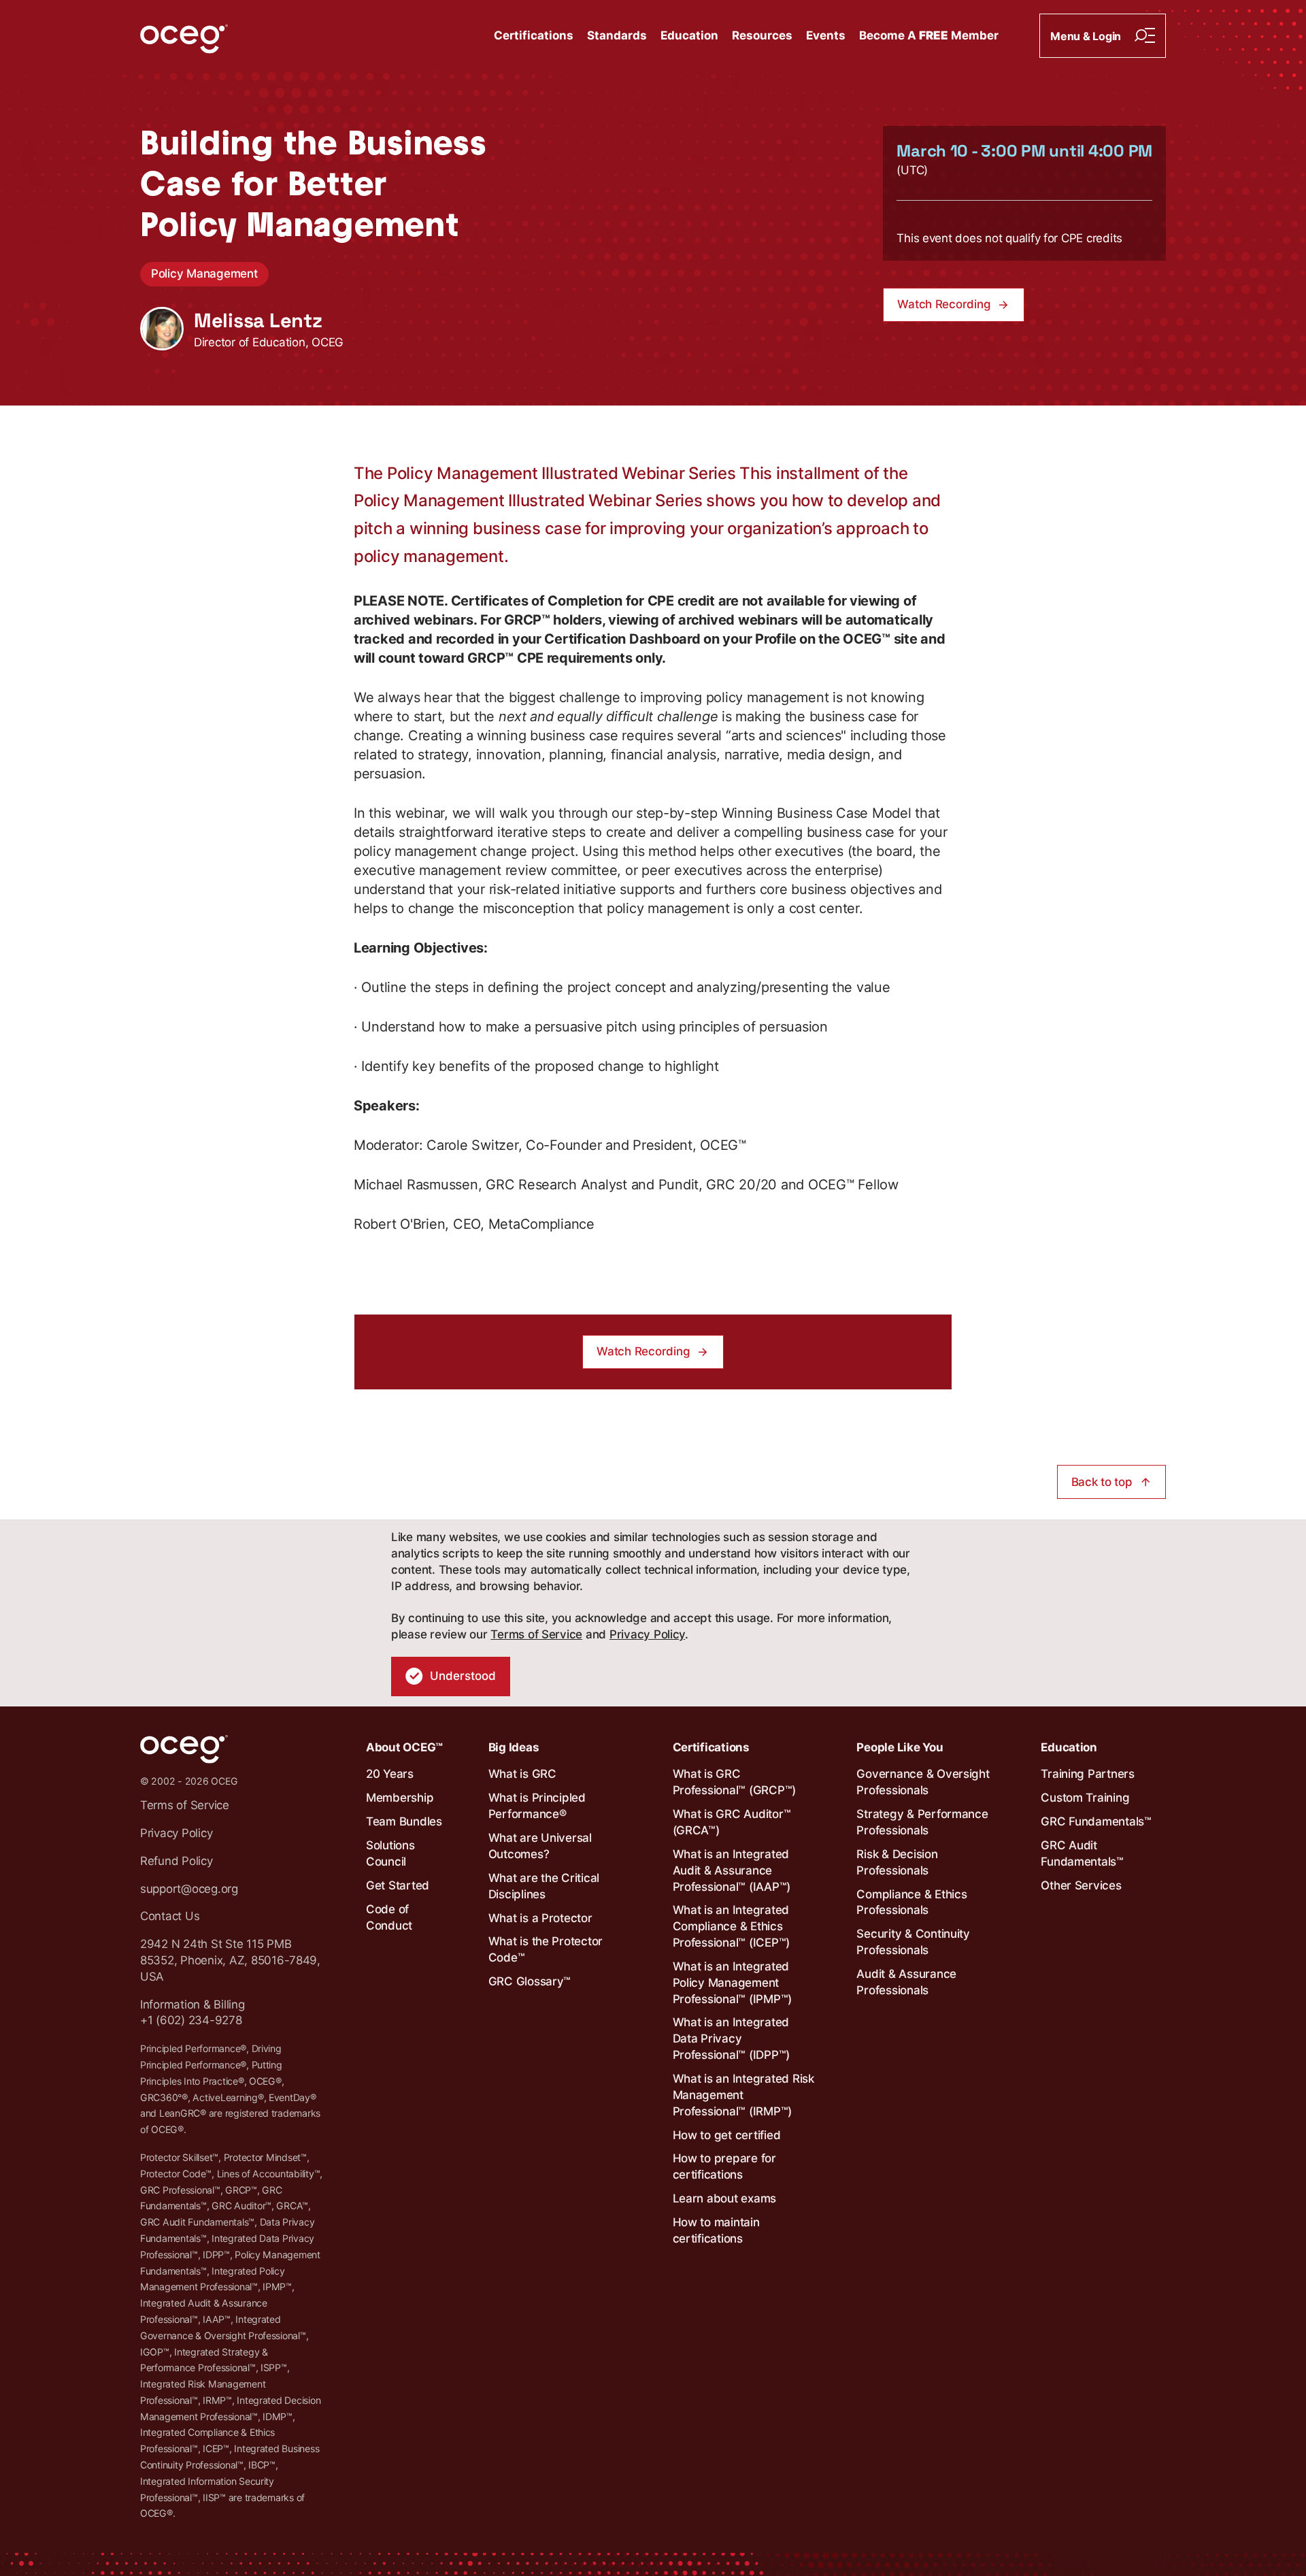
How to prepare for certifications (724, 2166)
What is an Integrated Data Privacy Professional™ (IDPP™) (732, 2038)
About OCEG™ (404, 1747)
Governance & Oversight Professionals (923, 1782)
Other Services (1081, 1885)
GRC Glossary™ (530, 1981)
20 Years (390, 1774)
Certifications (534, 35)
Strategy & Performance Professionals (922, 1822)
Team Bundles (404, 1821)
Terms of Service (536, 1634)
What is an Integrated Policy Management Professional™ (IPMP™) (733, 1983)
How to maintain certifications (716, 2230)
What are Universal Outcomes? (540, 1846)
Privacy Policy (647, 1634)
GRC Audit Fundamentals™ (1082, 1853)
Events (826, 35)
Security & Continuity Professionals (913, 1942)
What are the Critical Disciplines (544, 1886)
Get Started (398, 1885)
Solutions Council (390, 1853)
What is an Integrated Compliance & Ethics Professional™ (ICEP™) (732, 1926)
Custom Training (1085, 1798)
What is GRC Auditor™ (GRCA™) (732, 1822)
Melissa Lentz (258, 320)
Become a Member (929, 35)
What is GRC (522, 1774)
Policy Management (204, 274)
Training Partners (1088, 1774)
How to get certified (727, 2135)
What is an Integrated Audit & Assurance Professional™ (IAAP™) (732, 1870)
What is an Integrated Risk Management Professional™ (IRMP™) (743, 2095)
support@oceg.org (189, 1889)
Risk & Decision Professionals (897, 1862)
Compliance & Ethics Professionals (911, 1902)
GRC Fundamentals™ (1096, 1821)
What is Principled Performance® (537, 1806)
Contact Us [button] (170, 1916)
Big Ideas (514, 1747)
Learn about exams (725, 2198)
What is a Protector (540, 1918)
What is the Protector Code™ (546, 1949)
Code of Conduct (389, 1917)
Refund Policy (177, 1861)
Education (689, 35)
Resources (762, 35)
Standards (617, 35)
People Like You (900, 1747)
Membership (400, 1798)
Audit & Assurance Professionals (906, 1982)
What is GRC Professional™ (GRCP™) (735, 1782)
